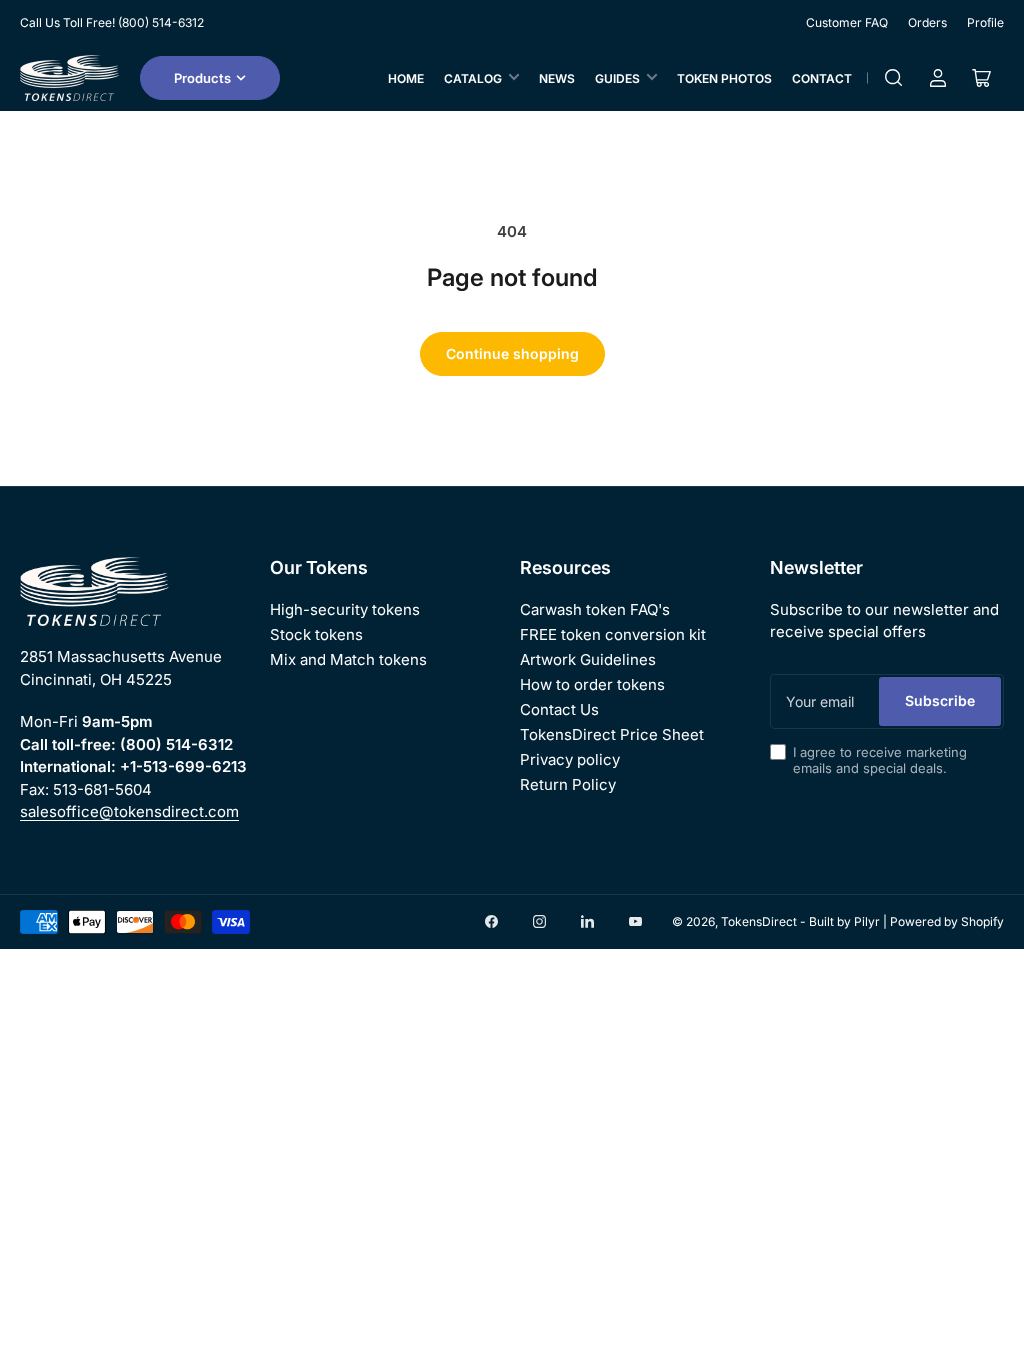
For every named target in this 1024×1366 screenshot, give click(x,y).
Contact (822, 78)
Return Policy (568, 784)
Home (406, 78)
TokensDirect (759, 921)
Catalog (473, 78)
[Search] (894, 78)
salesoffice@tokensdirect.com (129, 811)
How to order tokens (592, 684)
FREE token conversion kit (613, 634)
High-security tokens (345, 609)
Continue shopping (512, 353)
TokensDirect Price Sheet (612, 734)
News (557, 78)
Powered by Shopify (947, 921)
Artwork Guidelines (588, 659)
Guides (617, 78)
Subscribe (940, 700)
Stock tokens (316, 634)
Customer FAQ (847, 22)
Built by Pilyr (844, 921)
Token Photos (724, 78)
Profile (985, 22)
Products (202, 78)
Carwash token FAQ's (595, 609)
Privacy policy (570, 759)
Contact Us (559, 709)
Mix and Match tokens (348, 659)
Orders (927, 22)
